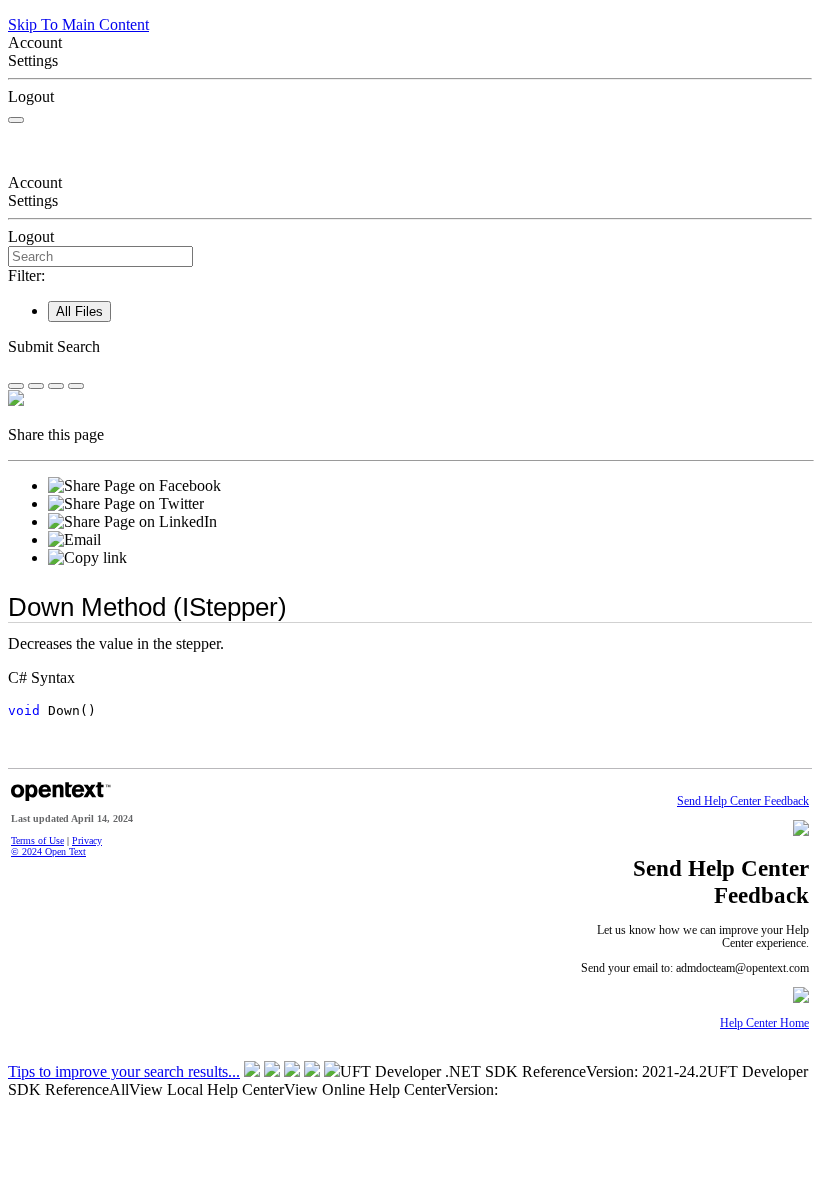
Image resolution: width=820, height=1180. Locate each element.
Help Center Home (764, 1023)
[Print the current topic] (76, 386)
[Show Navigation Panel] (16, 120)
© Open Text (48, 851)
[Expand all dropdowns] (36, 386)
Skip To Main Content (78, 24)
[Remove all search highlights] (56, 386)
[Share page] (16, 386)
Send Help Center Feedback (743, 801)
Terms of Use (37, 840)
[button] (410, 347)
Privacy (87, 840)
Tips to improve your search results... (124, 1071)
